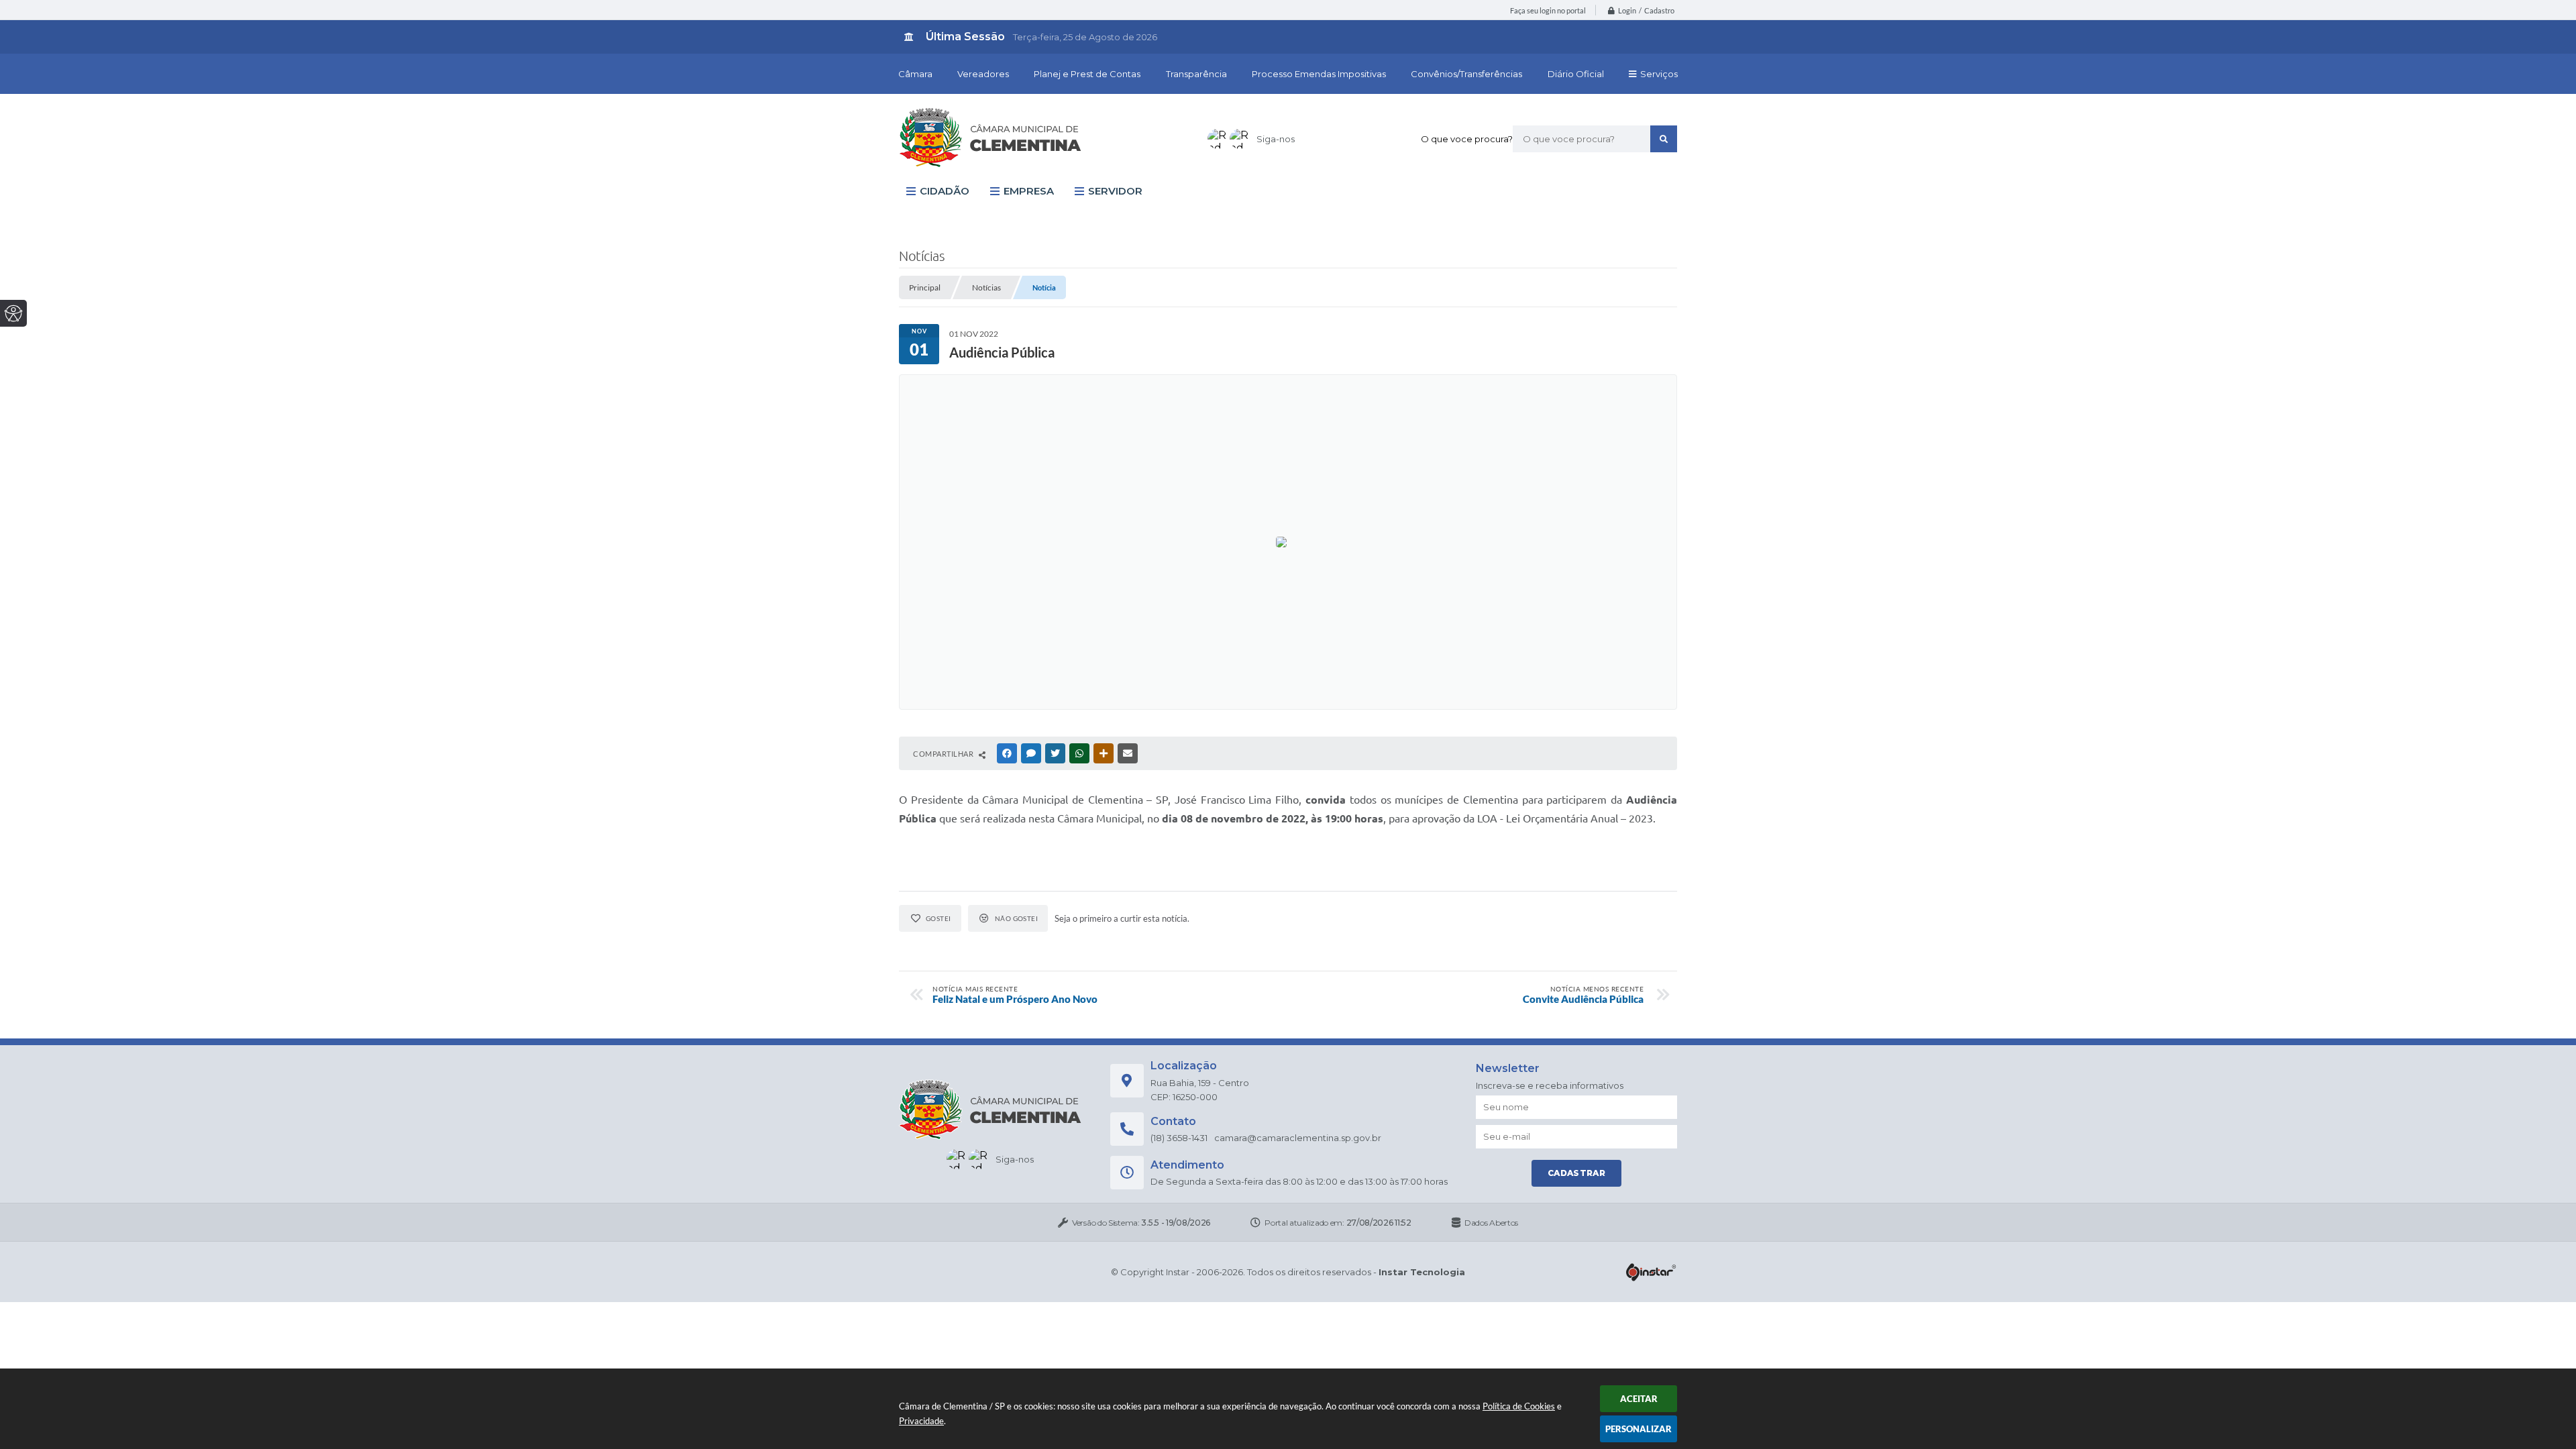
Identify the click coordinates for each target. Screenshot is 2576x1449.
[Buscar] (1664, 139)
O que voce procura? (1467, 139)
